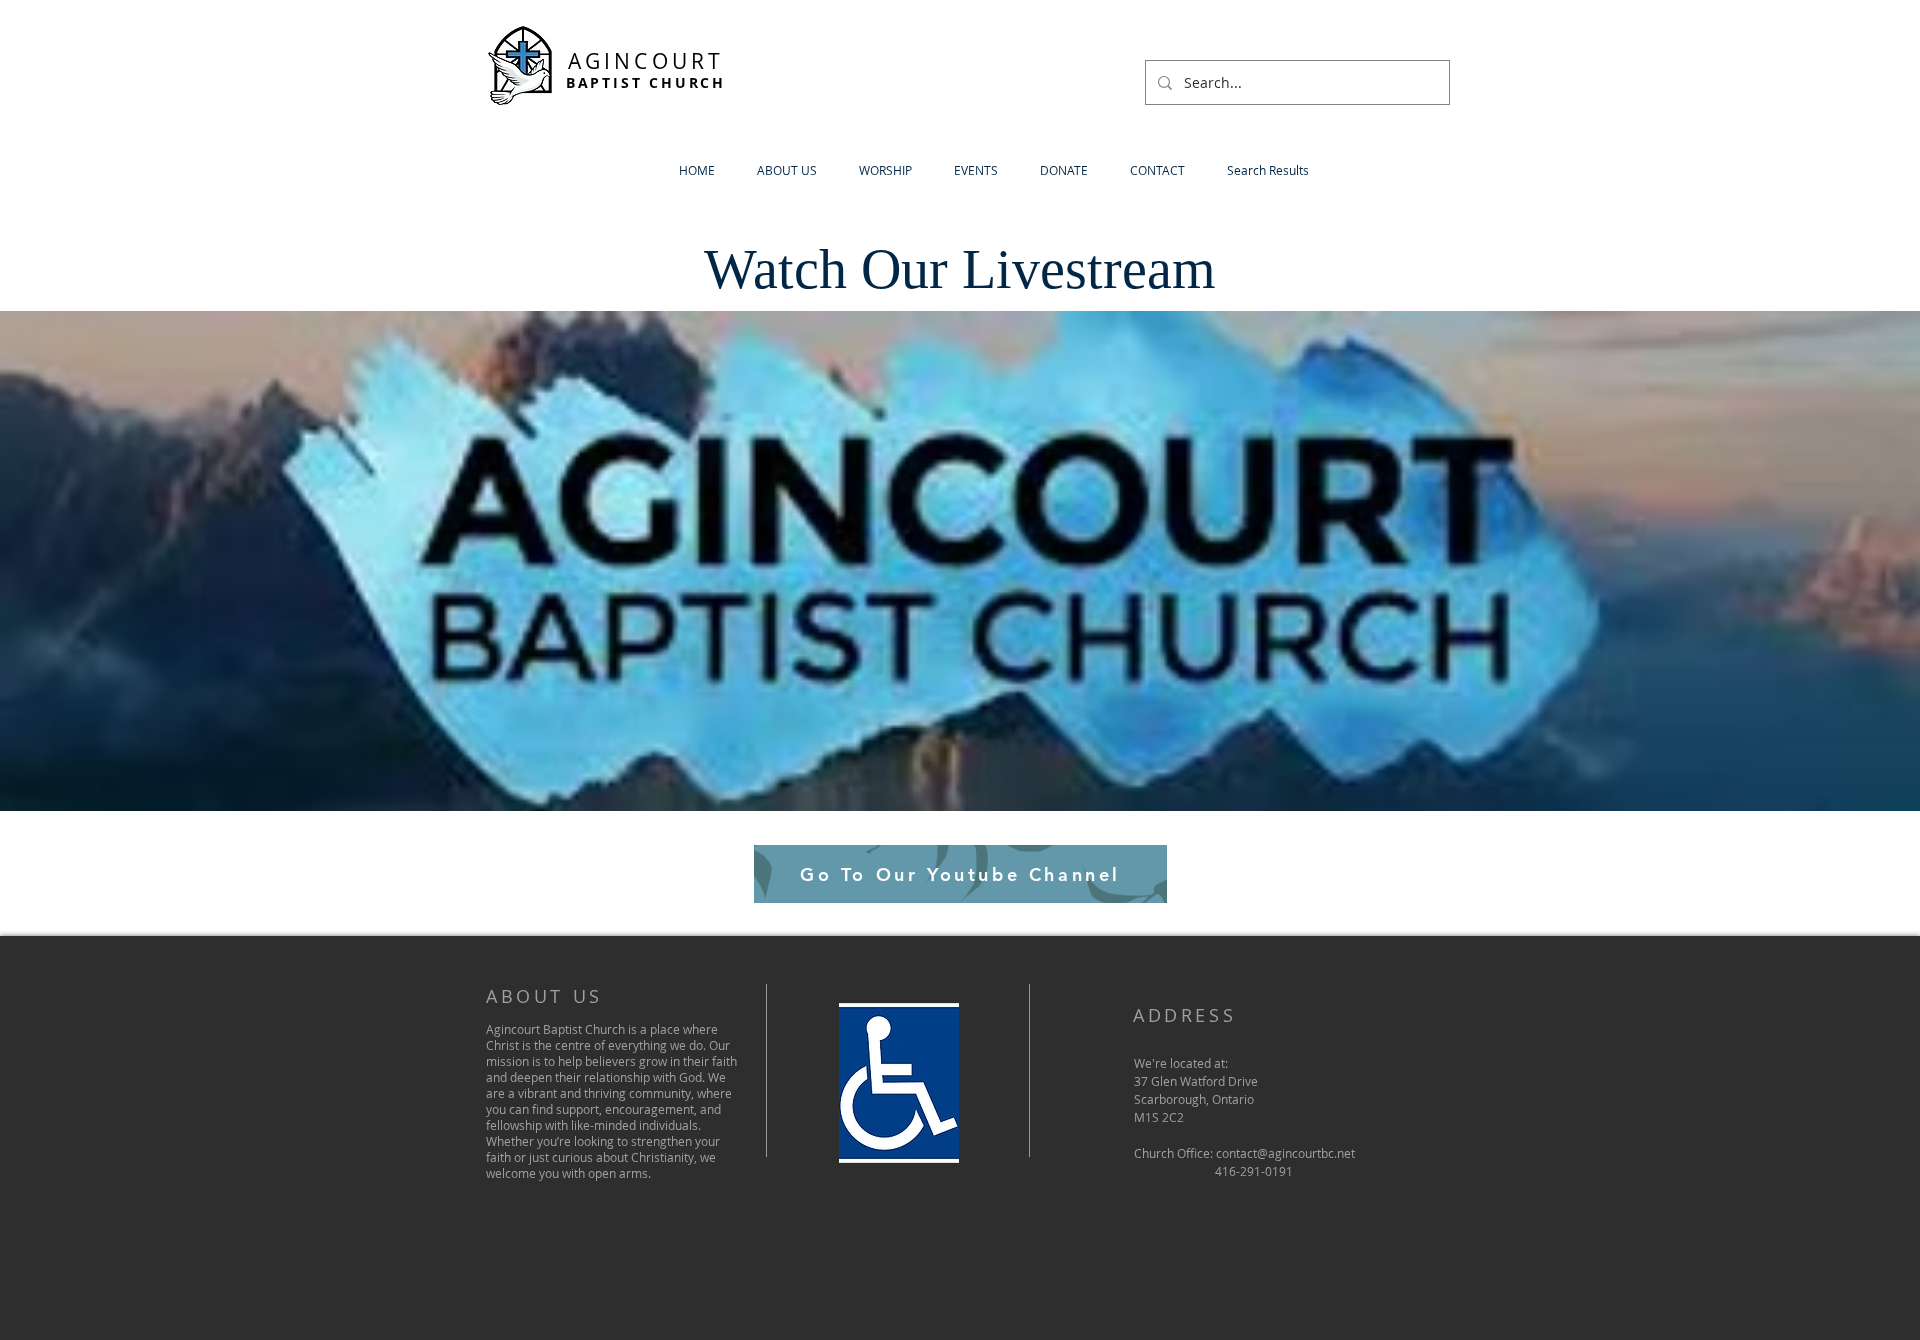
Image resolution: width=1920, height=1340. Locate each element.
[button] (787, 170)
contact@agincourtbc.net (1285, 1153)
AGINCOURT (646, 61)
